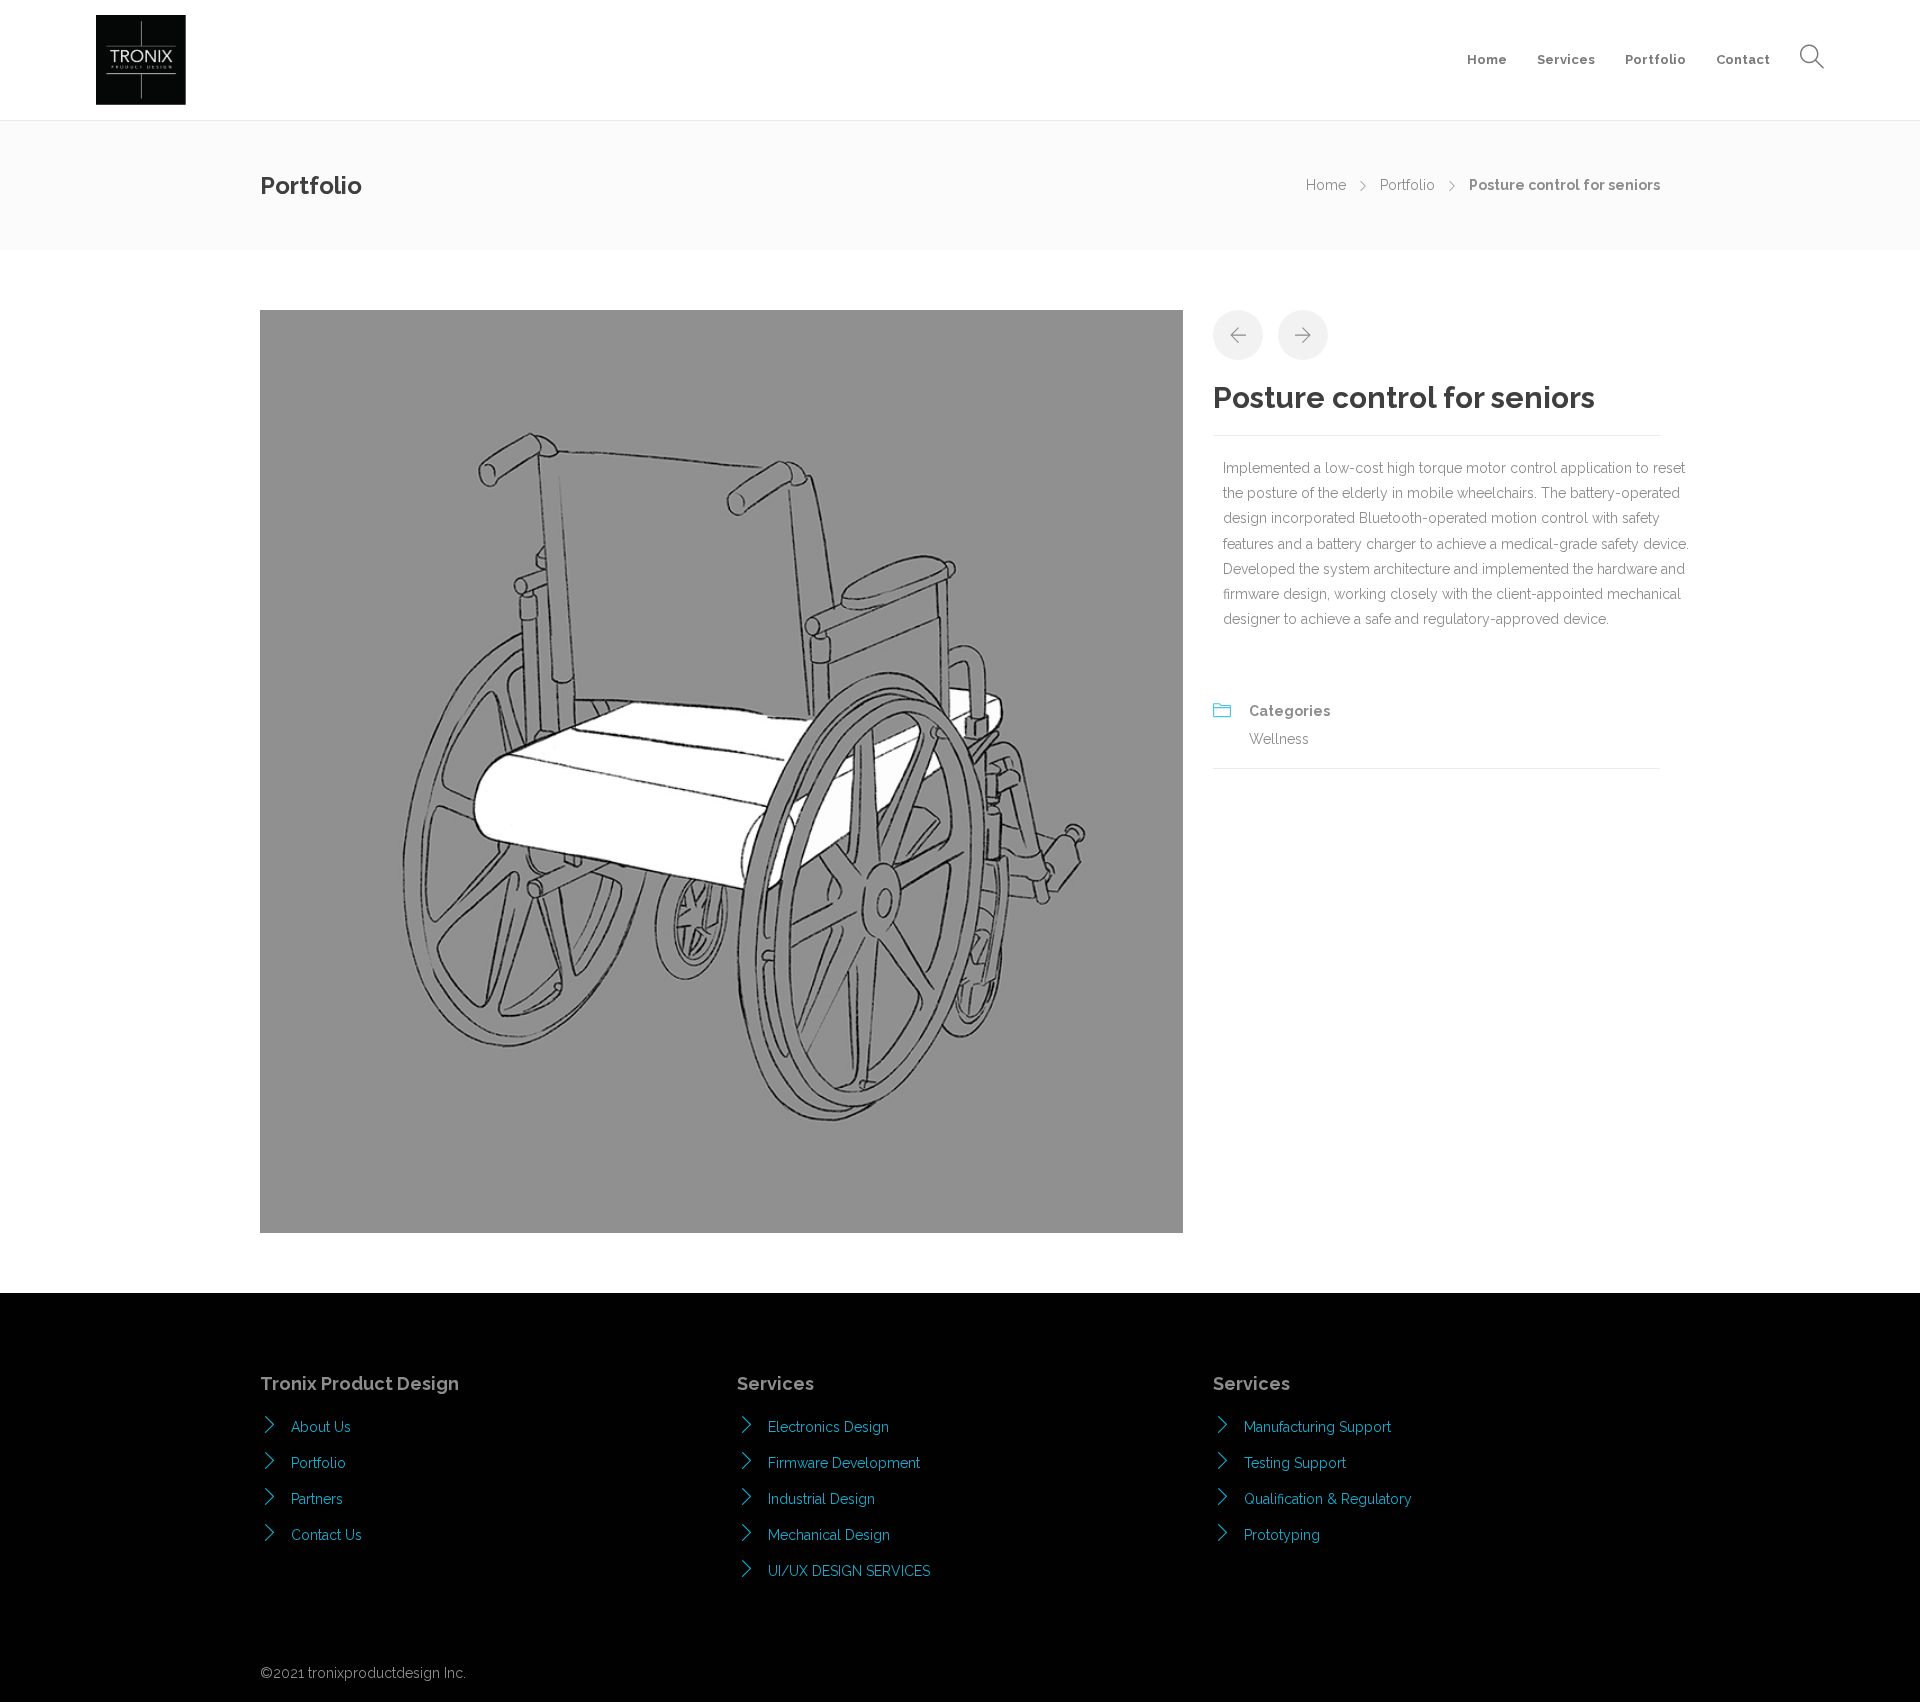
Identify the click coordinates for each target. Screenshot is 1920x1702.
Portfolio (1655, 59)
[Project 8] (721, 770)
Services (1566, 59)
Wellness (1279, 739)
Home (1487, 59)
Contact (1743, 59)
